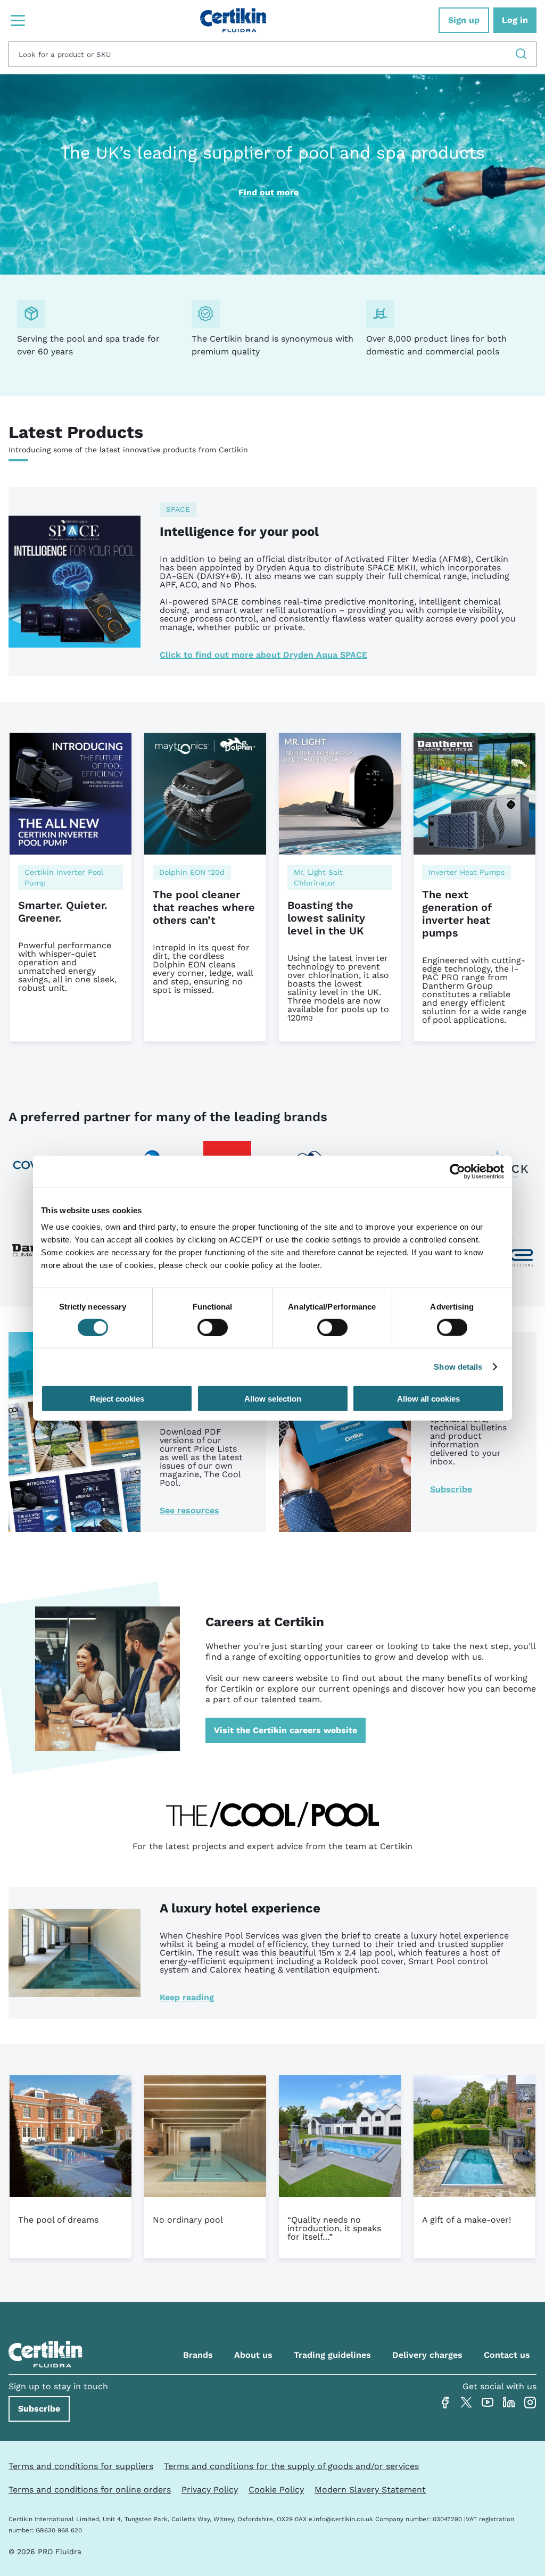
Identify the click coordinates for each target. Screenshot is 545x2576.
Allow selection (273, 1399)
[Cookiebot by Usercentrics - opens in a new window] (457, 1171)
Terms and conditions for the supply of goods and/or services (291, 2466)
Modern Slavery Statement (370, 2490)
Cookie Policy (276, 2490)
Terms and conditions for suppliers (81, 2466)
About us (253, 2355)
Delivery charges (427, 2355)
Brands (198, 2355)
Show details (458, 1366)
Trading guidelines (332, 2355)
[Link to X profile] (466, 2403)
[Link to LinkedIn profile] (509, 2403)
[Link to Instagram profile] (530, 2403)
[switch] (213, 1327)
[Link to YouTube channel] (488, 2403)
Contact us (507, 2355)
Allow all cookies (428, 1399)
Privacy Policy (210, 2490)
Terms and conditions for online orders (90, 2490)
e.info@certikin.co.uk (341, 2519)
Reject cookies (117, 1399)
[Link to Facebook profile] (445, 2403)
